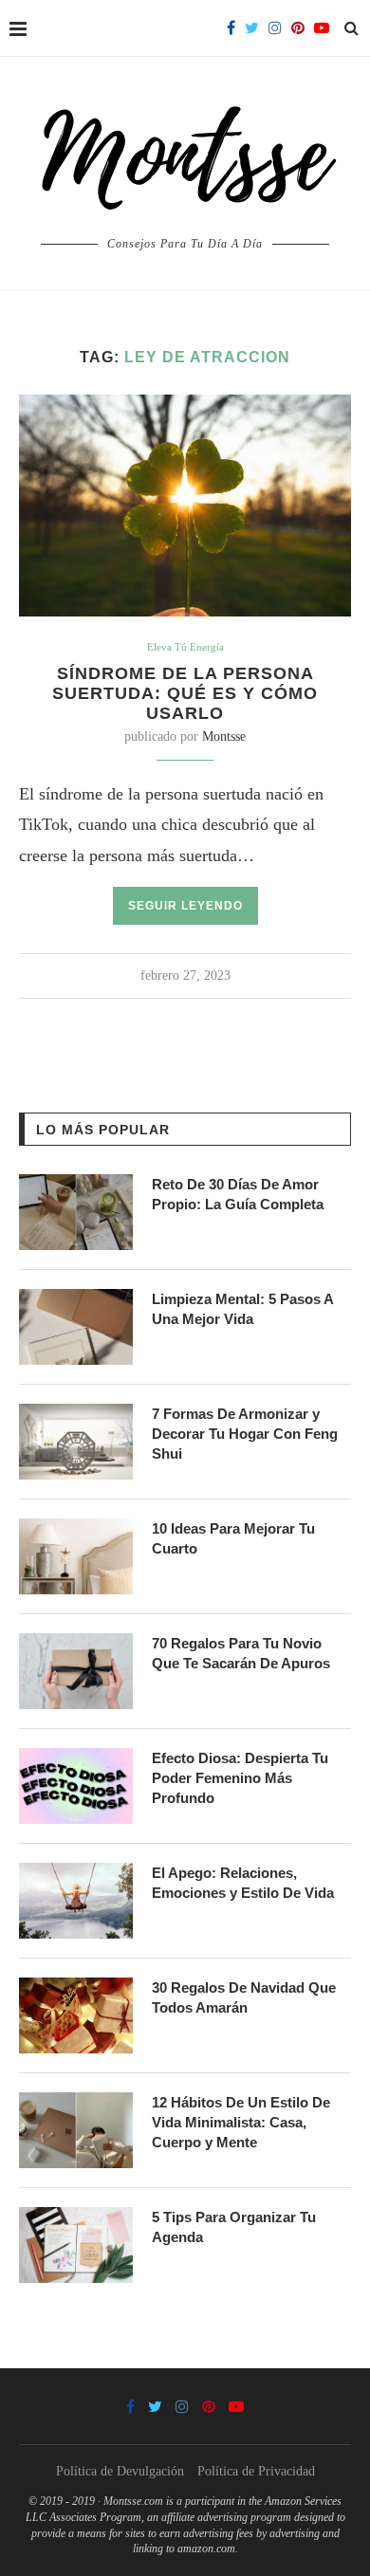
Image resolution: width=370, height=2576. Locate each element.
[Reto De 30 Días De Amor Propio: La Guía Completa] (76, 1212)
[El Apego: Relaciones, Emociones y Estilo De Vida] (76, 1901)
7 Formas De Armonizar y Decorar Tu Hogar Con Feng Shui (245, 1434)
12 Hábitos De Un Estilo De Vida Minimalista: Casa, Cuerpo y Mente (241, 2122)
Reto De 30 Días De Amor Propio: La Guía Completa (238, 1194)
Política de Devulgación (120, 2471)
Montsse (224, 736)
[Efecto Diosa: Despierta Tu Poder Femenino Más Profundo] (76, 1786)
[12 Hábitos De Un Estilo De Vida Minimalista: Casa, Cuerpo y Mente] (76, 2130)
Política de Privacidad (256, 2471)
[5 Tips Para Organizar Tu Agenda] (76, 2245)
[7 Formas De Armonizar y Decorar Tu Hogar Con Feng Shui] (76, 1442)
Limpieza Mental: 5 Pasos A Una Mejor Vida (242, 1309)
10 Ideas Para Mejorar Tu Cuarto (233, 1538)
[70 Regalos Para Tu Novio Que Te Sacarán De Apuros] (76, 1671)
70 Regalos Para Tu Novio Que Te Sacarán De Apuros (241, 1653)
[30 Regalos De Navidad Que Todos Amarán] (76, 2015)
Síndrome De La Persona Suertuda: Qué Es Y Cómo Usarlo (185, 693)
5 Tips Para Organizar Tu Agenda (234, 2227)
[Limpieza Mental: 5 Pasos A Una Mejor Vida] (76, 1327)
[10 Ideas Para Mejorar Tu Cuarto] (76, 1556)
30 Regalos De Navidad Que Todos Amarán (244, 1997)
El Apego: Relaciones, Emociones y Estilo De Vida (243, 1883)
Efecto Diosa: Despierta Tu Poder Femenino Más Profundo (240, 1778)
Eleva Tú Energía (185, 647)
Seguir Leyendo (185, 906)
